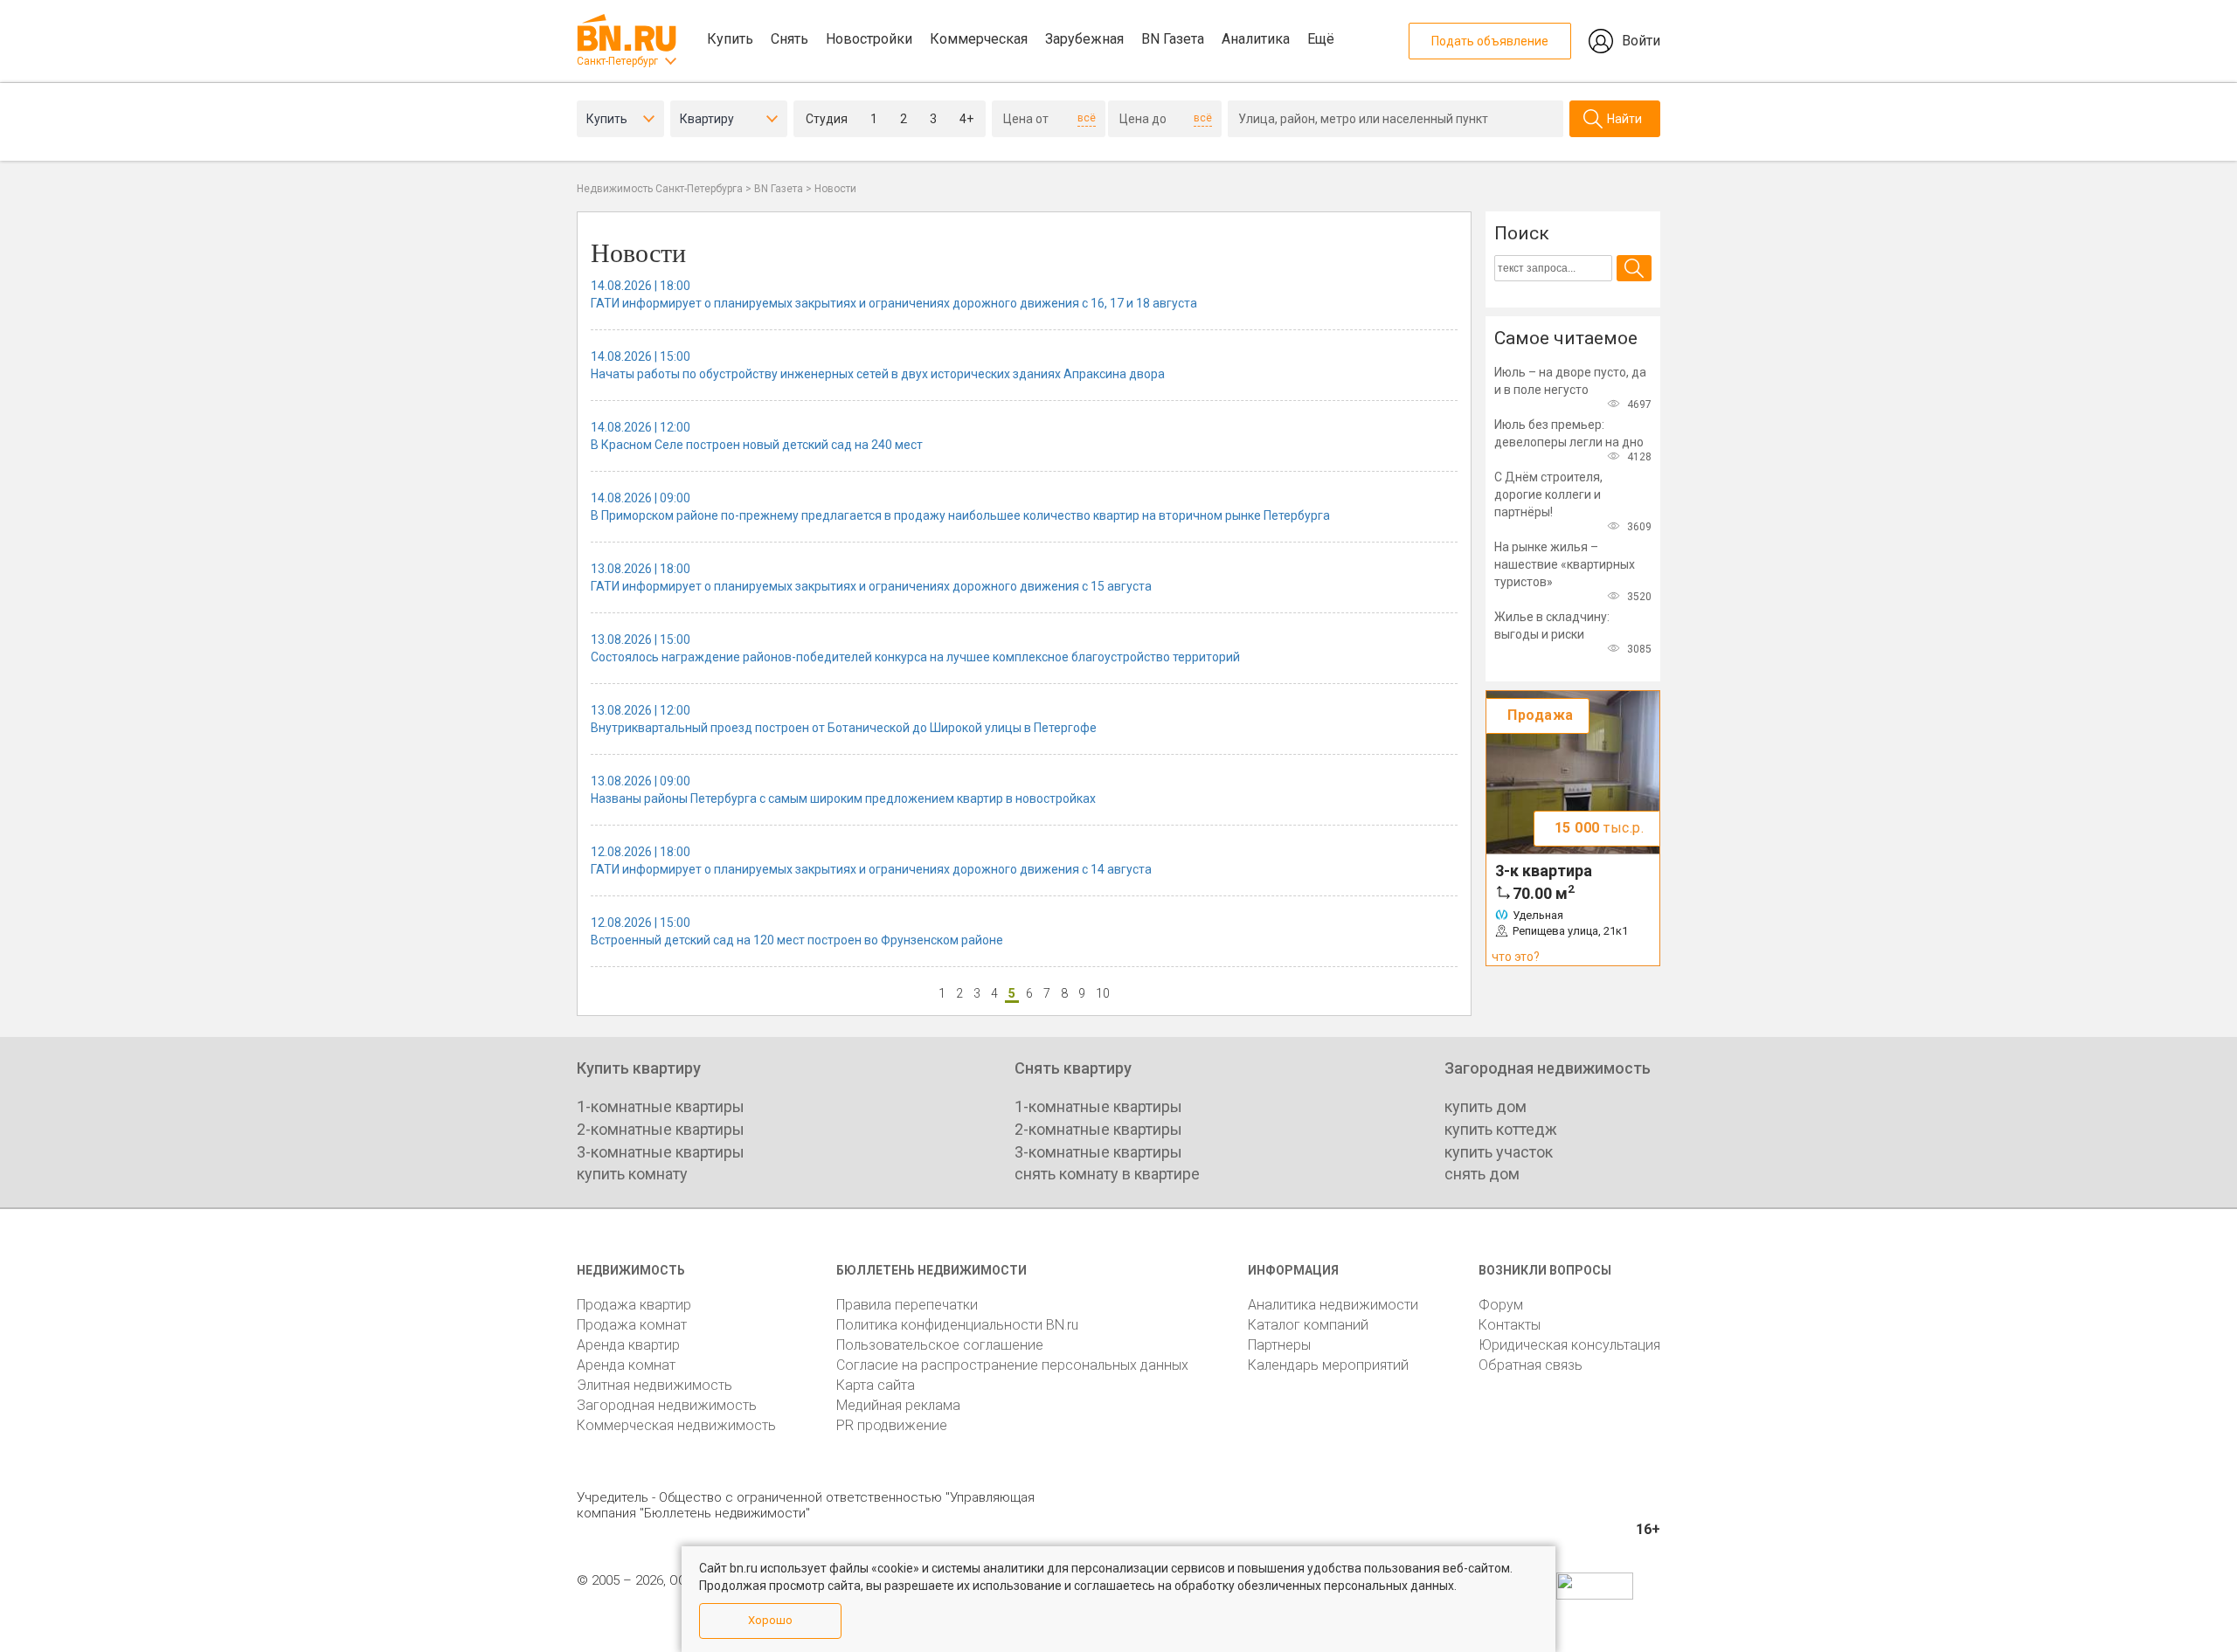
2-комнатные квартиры (661, 1129)
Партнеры (1279, 1345)
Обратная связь (1531, 1365)
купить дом (1486, 1106)
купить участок (1499, 1152)
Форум (1501, 1305)
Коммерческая (979, 39)
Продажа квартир (634, 1305)
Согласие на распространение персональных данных (1012, 1365)
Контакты (1510, 1325)
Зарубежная (1084, 39)
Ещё (1321, 39)
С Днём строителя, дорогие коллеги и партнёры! (1548, 494)
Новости (835, 189)
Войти (1641, 41)
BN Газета (1173, 39)
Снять (790, 39)
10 (1103, 993)
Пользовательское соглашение (940, 1345)
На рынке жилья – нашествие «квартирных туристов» (1565, 564)
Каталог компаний (1308, 1325)
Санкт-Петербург (617, 61)
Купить (730, 39)
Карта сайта (876, 1385)
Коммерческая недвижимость (676, 1425)
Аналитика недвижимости (1333, 1305)
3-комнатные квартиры (661, 1152)
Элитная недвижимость (654, 1385)
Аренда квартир (628, 1345)
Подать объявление (1490, 41)
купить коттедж (1501, 1129)
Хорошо (770, 1620)
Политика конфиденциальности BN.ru (957, 1325)
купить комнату (632, 1174)
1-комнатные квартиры (661, 1106)
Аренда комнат (626, 1365)
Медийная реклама (898, 1405)
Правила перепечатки (907, 1305)
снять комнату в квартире (1107, 1174)
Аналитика (1256, 39)
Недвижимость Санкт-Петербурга (660, 189)
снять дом (1482, 1174)
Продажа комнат (632, 1325)
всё (1087, 118)
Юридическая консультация (1569, 1345)
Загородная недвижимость (667, 1405)
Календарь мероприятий (1328, 1365)
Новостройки (869, 39)
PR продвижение (892, 1425)
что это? (1516, 957)
